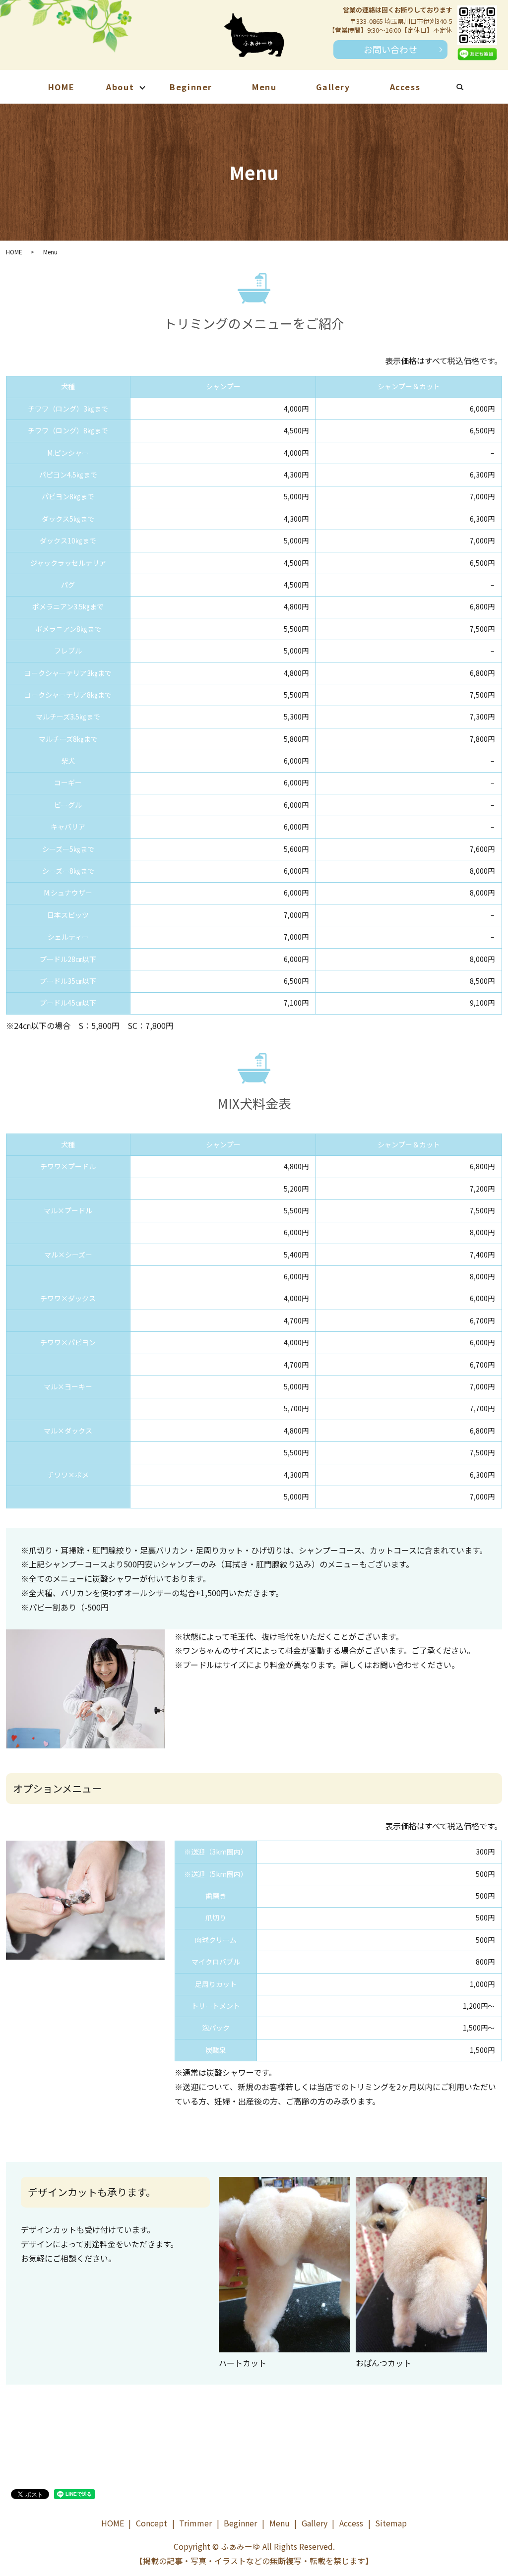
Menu (264, 87)
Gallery (333, 87)
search (470, 88)
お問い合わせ (390, 49)
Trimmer (195, 2523)
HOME (61, 87)
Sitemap (391, 2523)
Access (405, 87)
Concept (152, 2523)
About (120, 87)
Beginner (191, 87)
